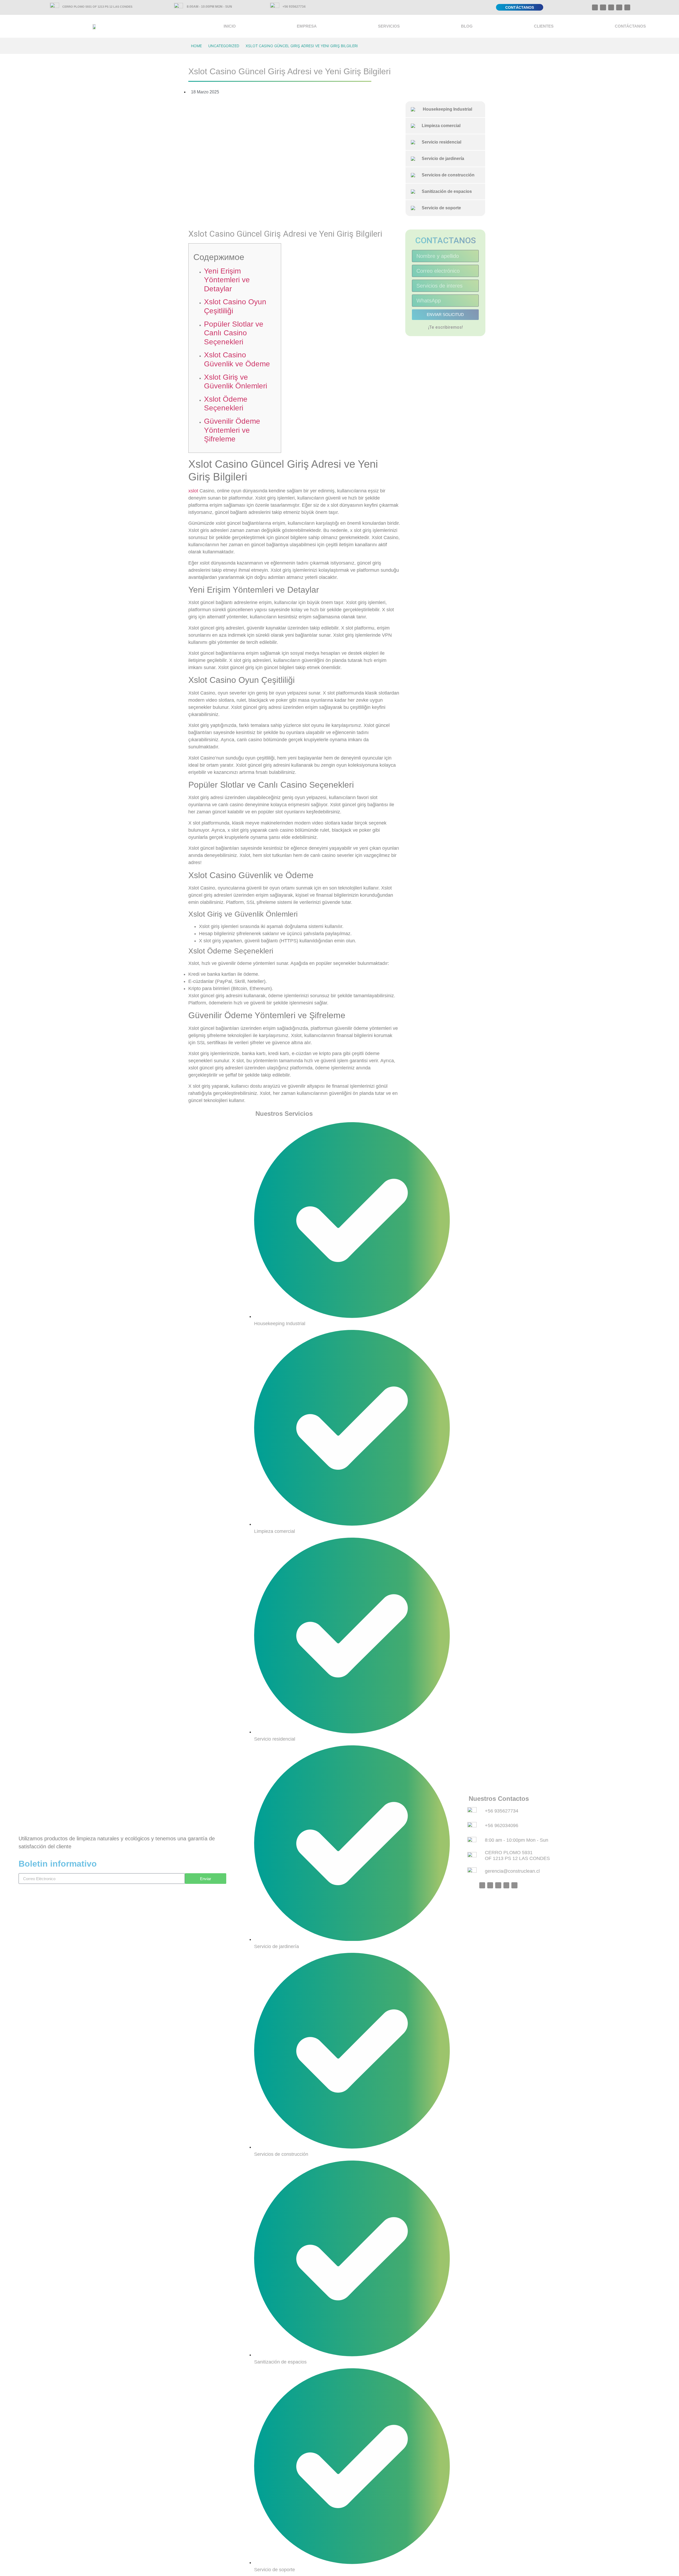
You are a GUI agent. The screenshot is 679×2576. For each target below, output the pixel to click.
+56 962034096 (502, 1825)
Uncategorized (224, 46)
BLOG (467, 26)
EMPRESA (307, 26)
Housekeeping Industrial (445, 109)
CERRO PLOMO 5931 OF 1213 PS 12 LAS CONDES (97, 7)
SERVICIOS (389, 26)
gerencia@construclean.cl (512, 1871)
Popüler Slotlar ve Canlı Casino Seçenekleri (234, 333)
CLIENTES (544, 26)
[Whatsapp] (595, 7)
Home (196, 46)
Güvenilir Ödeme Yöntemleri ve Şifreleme (232, 430)
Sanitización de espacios (445, 191)
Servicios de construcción (446, 175)
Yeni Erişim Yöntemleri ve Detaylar (227, 280)
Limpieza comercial (439, 126)
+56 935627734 (294, 7)
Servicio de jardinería (441, 159)
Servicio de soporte (439, 208)
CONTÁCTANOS (630, 26)
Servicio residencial (439, 142)
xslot (193, 491)
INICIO (230, 26)
